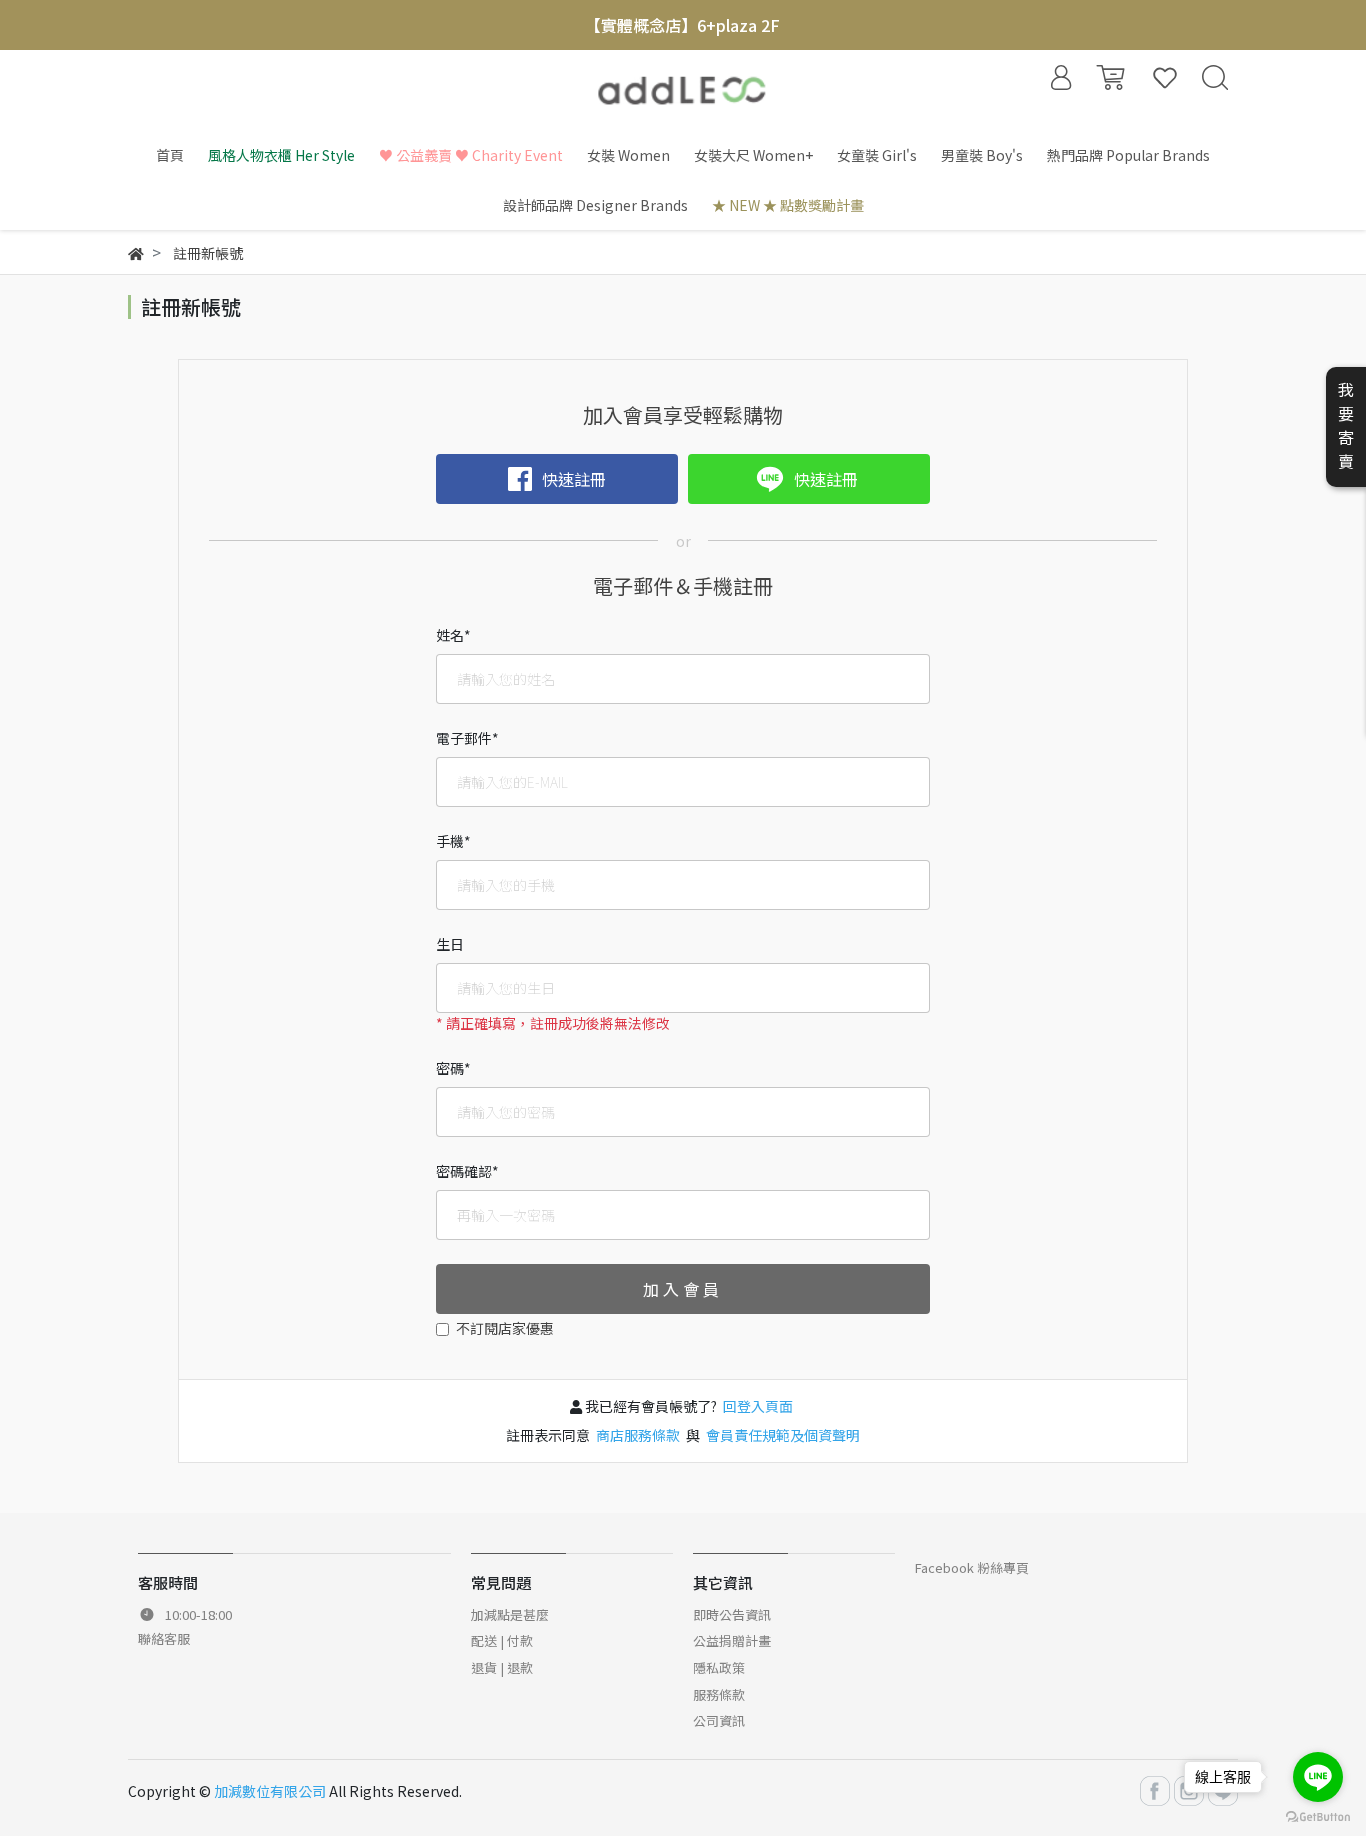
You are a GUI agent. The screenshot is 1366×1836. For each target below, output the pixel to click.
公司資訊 (719, 1720)
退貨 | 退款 (502, 1667)
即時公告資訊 (732, 1614)
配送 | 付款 (502, 1640)
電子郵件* (467, 738)
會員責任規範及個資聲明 (781, 1435)
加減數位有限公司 (270, 1791)
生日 (450, 944)
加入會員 (683, 1289)
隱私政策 (719, 1667)
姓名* (453, 635)
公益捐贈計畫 (732, 1640)
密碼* (453, 1068)
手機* (453, 841)
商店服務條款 (638, 1435)
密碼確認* (467, 1171)
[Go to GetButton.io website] (1318, 1815)
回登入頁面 (758, 1406)
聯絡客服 (164, 1638)
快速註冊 (574, 479)
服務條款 (719, 1694)
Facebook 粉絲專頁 (972, 1567)
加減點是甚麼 (510, 1614)
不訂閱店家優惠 (505, 1328)
